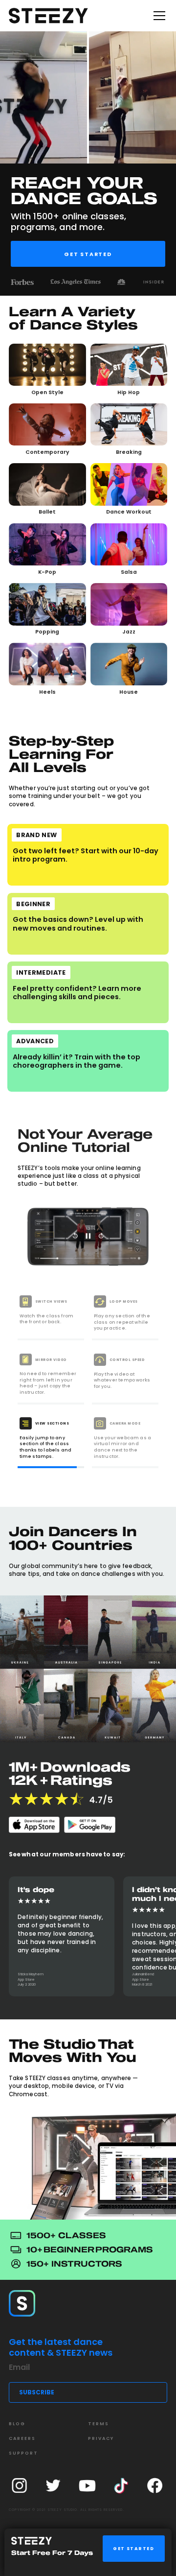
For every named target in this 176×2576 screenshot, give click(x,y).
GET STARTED (133, 2549)
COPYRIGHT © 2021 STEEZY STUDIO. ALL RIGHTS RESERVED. (66, 2510)
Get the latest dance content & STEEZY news (61, 2347)
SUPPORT (23, 2453)
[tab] (51, 1317)
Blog (17, 2424)
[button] (157, 16)
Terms (99, 2424)
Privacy (101, 2438)
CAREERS (22, 2438)
